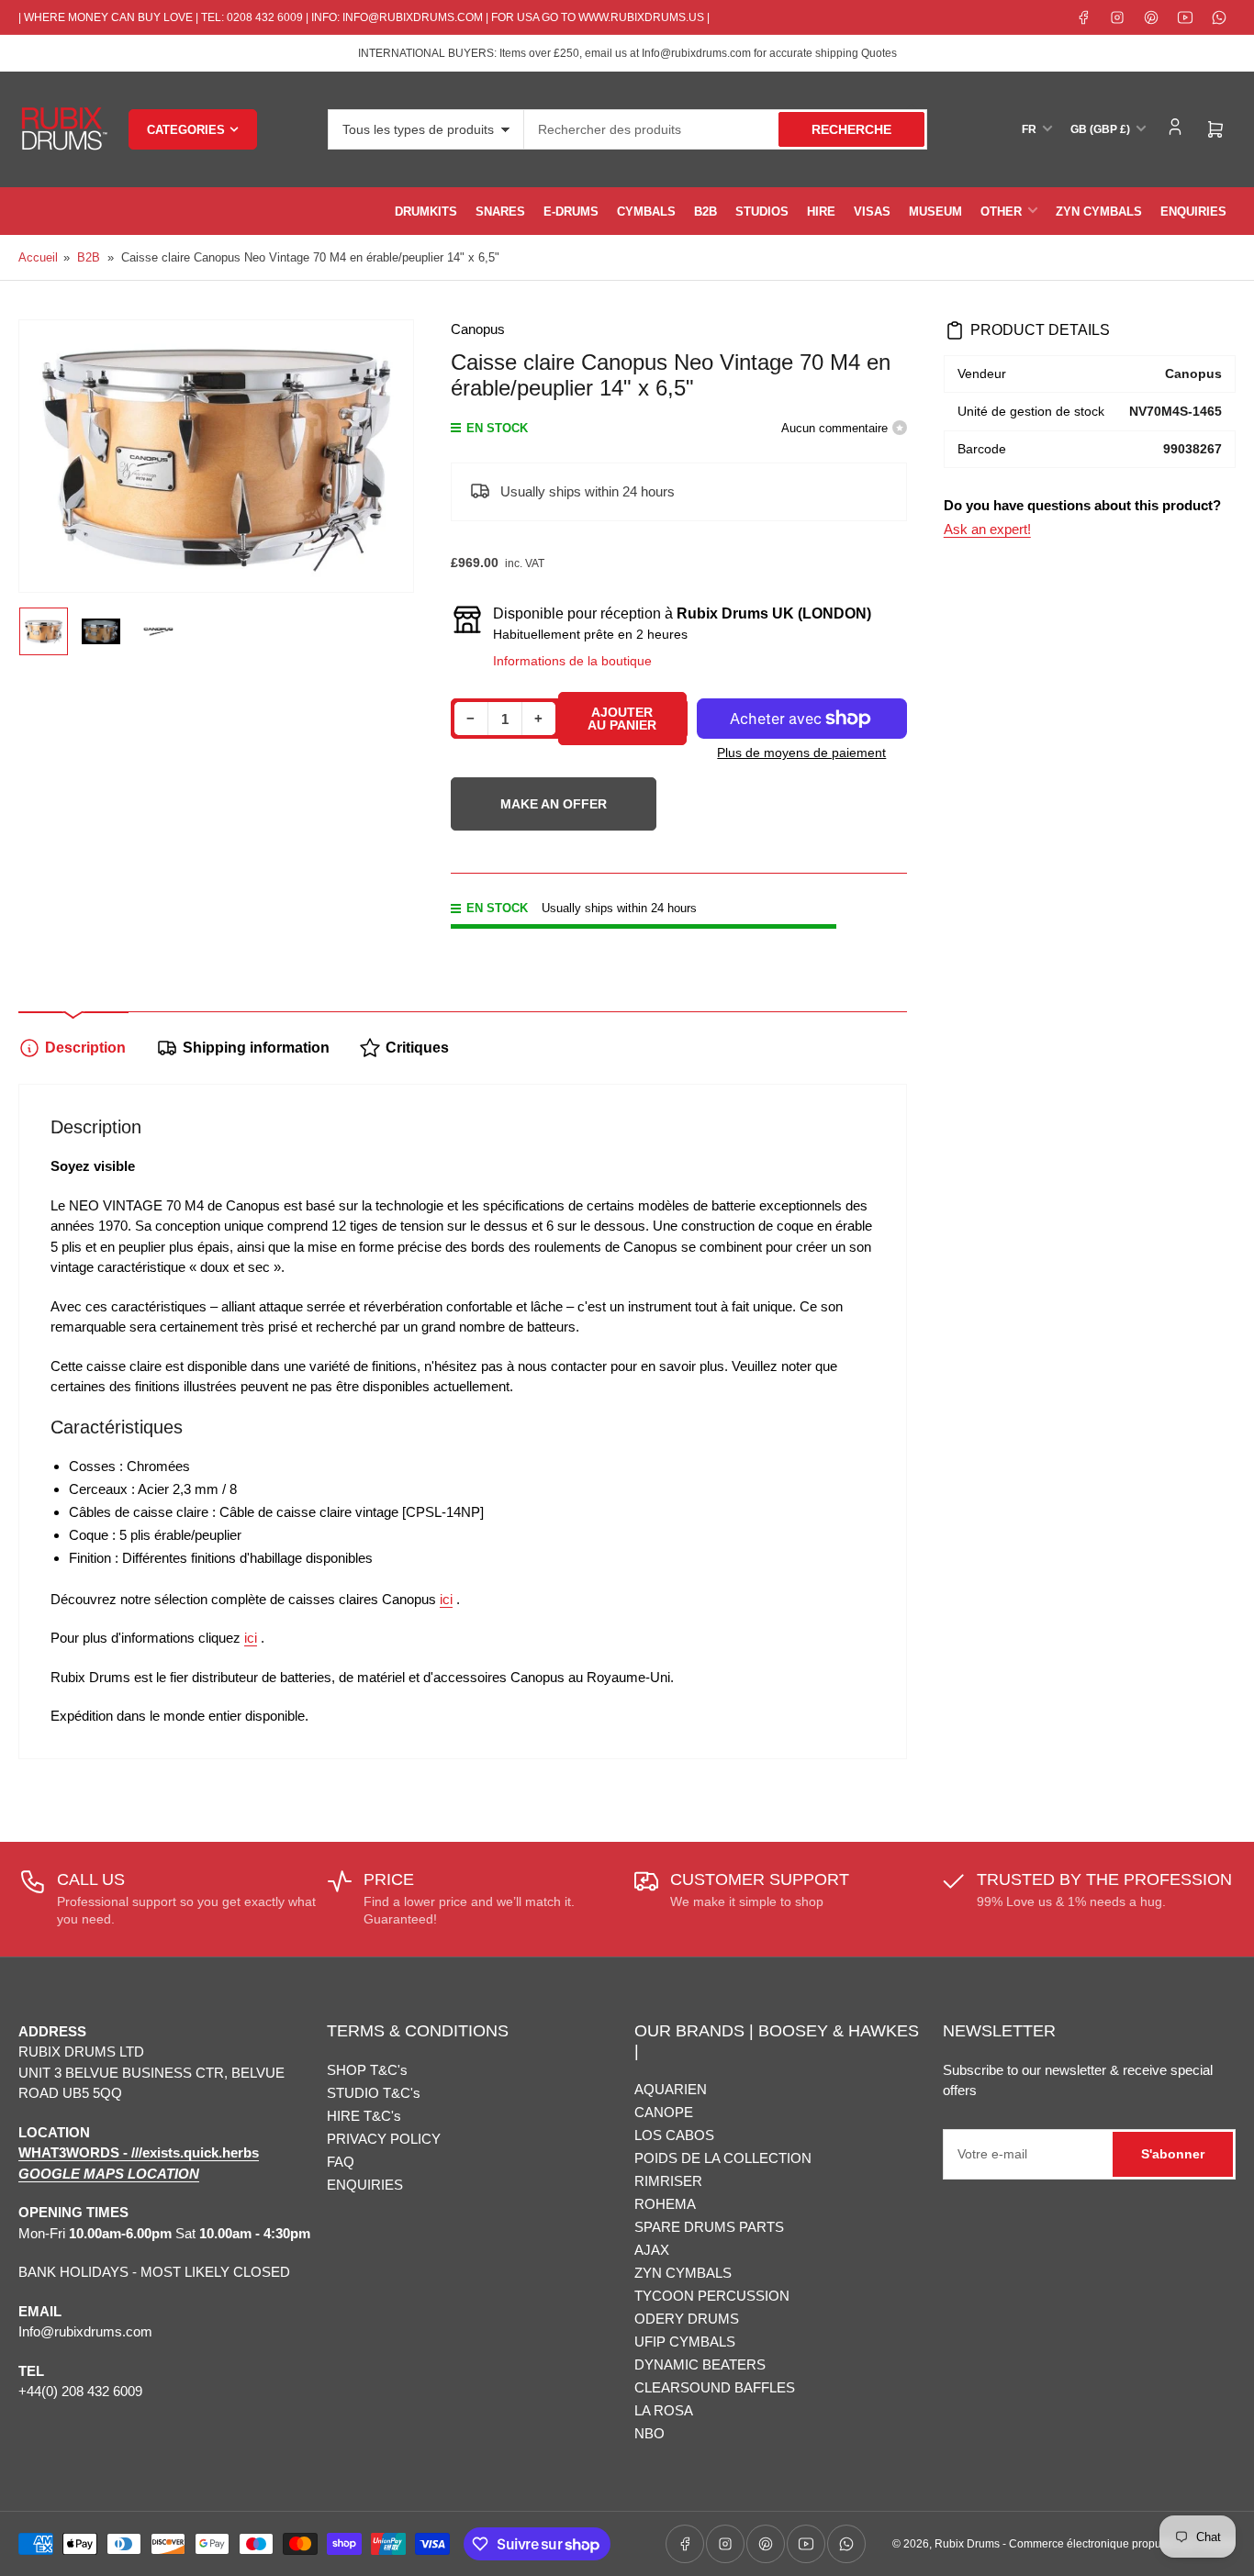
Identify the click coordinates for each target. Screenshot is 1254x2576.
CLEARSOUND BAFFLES (715, 2387)
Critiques (417, 1048)
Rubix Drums (967, 2544)
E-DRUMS (571, 212)
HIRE (821, 212)
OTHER (1001, 212)
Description (85, 1048)
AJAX (652, 2250)
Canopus (478, 329)
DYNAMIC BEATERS (700, 2364)
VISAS (872, 212)
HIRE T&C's (364, 2116)
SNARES (500, 212)
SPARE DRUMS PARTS (709, 2227)
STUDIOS (762, 212)
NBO (649, 2433)
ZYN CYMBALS (1099, 212)
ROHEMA (665, 2204)
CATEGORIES (186, 130)
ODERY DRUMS (687, 2319)
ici (446, 1599)
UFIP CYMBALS (685, 2342)
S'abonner (1173, 2154)
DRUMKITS (426, 212)
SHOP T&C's (367, 2070)
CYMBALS (646, 212)
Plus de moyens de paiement (801, 753)
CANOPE (664, 2112)
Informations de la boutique (572, 661)
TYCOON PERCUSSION (712, 2296)
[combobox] (726, 129)
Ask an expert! (987, 529)
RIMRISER (668, 2181)
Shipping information (256, 1048)
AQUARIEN (671, 2089)
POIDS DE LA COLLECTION (723, 2158)
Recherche (851, 129)
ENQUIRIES (1193, 212)
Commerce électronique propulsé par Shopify (1122, 2544)
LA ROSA (664, 2410)
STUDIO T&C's (374, 2093)
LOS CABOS (674, 2135)
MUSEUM (935, 212)
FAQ (341, 2162)
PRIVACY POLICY (384, 2139)
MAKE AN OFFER (554, 814)
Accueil (38, 257)
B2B (705, 212)
